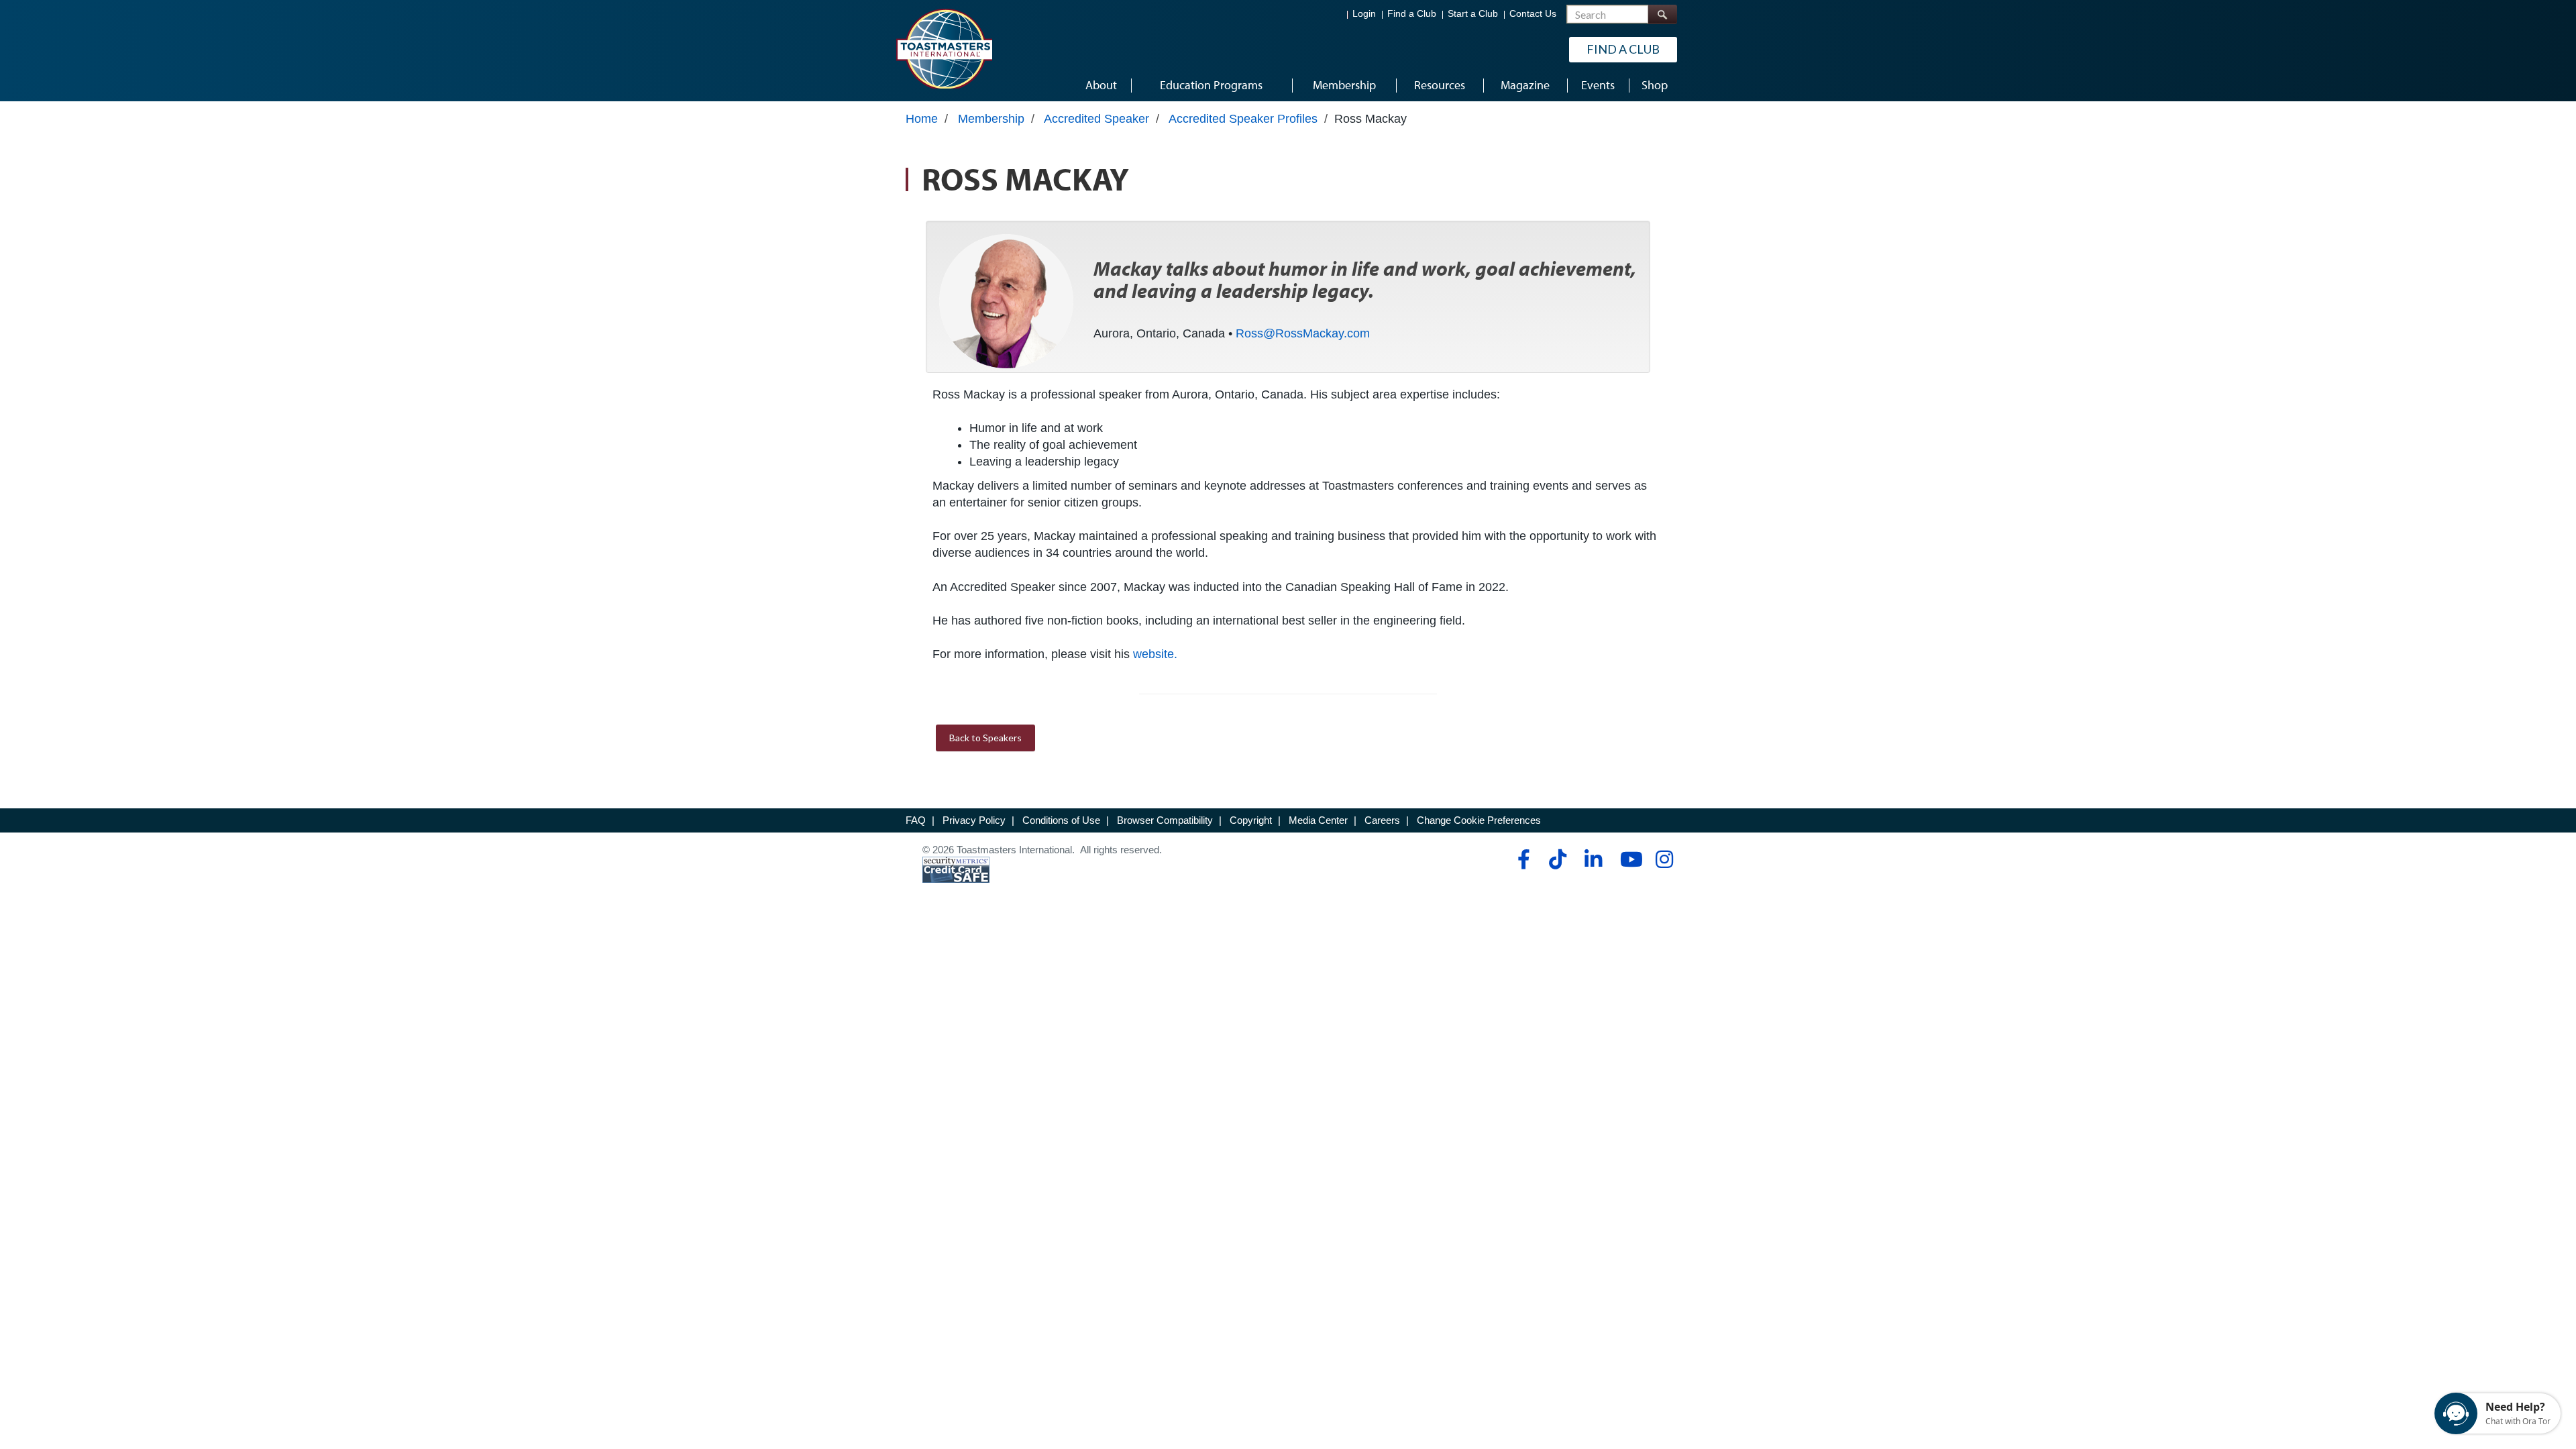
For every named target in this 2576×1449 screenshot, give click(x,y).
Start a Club (1473, 14)
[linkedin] (1593, 859)
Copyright (1251, 820)
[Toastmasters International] (944, 48)
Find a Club (1412, 14)
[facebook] (1522, 859)
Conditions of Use (1061, 820)
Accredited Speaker (1096, 119)
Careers (1382, 820)
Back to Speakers (985, 738)
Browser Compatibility (1165, 820)
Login (1364, 14)
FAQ (916, 820)
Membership (991, 119)
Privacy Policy (974, 820)
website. (1155, 654)
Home (922, 119)
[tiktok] (1557, 859)
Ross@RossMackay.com (1303, 333)
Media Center (1318, 820)
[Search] (1662, 14)
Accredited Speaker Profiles (1243, 119)
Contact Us (1533, 14)
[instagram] (1664, 859)
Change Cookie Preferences (1479, 820)
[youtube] (1628, 859)
